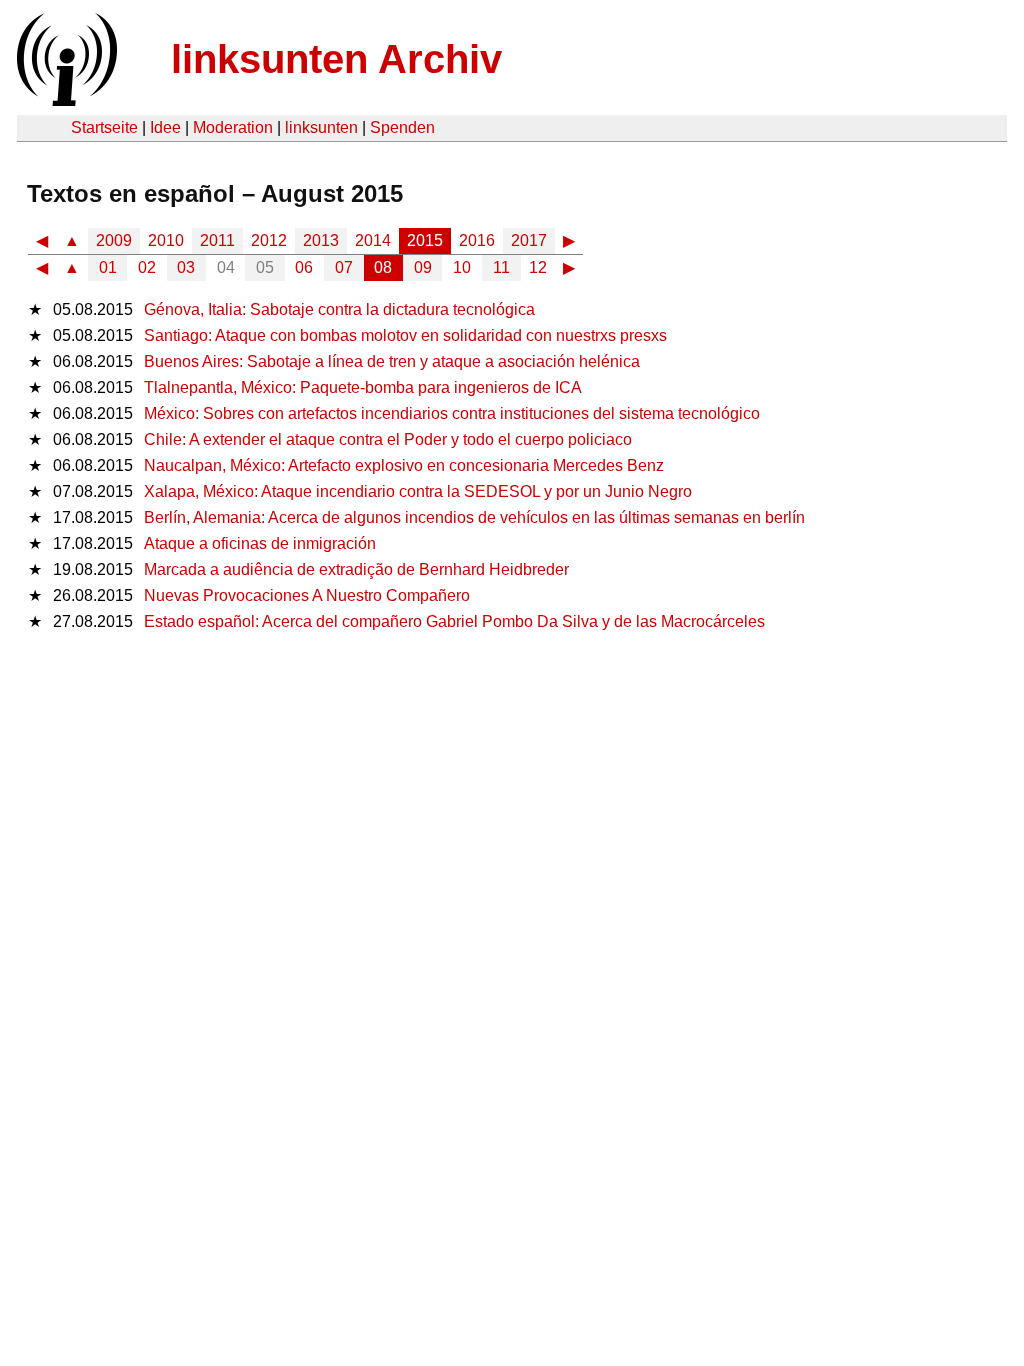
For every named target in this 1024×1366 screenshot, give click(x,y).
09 (423, 267)
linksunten (321, 127)
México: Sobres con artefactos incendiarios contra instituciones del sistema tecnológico (452, 413)
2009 (114, 240)
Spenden (402, 127)
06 (304, 267)
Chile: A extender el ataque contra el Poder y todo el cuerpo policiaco (388, 439)
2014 (373, 240)
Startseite (104, 127)
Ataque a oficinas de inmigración (260, 543)
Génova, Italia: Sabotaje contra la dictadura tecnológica (339, 309)
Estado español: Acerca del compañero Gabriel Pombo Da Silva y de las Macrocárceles (454, 621)
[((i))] (65, 100)
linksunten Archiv (336, 59)
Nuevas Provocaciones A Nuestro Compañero (307, 595)
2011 (217, 240)
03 (186, 267)
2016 (477, 240)
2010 (166, 240)
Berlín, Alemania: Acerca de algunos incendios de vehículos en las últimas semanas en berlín (474, 517)
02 (147, 267)
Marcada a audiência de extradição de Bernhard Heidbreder (356, 569)
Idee (165, 127)
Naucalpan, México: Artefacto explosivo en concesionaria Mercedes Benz (404, 465)
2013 (321, 240)
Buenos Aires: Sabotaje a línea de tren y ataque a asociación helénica (392, 361)
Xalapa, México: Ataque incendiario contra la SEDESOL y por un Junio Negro (418, 491)
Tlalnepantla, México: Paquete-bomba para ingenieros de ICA (363, 387)
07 (344, 267)
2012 (269, 240)
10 (462, 267)
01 (108, 267)
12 (538, 267)
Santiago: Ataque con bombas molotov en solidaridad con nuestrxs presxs (405, 335)
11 (501, 267)
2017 (529, 240)
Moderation (233, 127)
